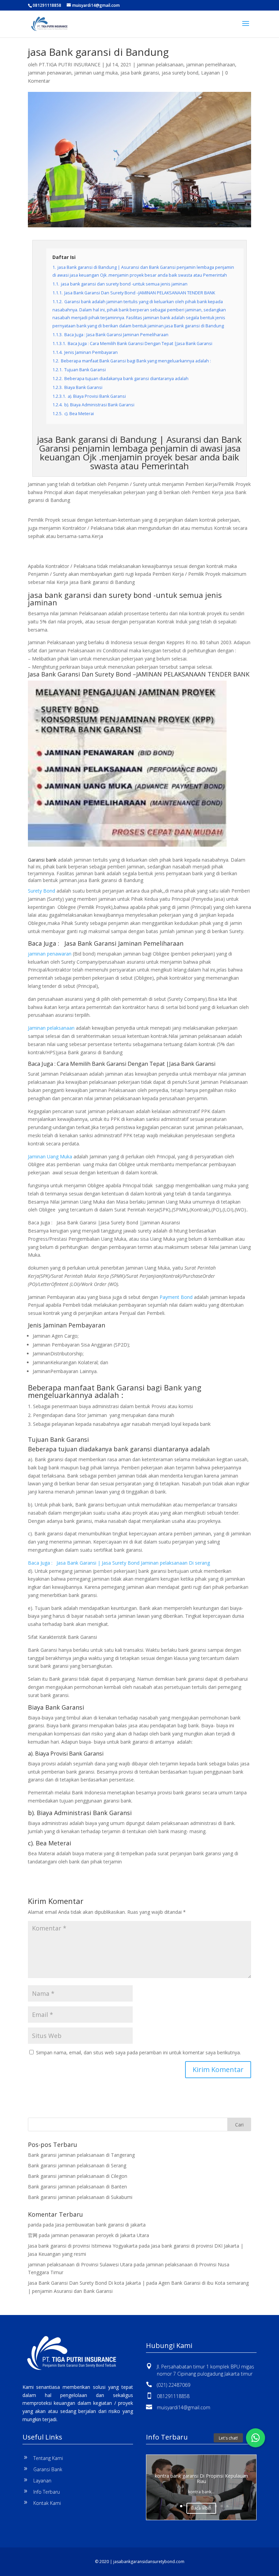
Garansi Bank (48, 2469)
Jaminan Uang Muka (50, 1156)
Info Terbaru (47, 2492)
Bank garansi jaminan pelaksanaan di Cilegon (78, 2176)
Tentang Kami (48, 2458)
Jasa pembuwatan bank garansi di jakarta (100, 2225)
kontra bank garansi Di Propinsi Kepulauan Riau (201, 2479)
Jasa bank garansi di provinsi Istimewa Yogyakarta (83, 2246)
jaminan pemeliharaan (211, 64)
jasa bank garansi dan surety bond (90, 595)
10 (227, 2506)
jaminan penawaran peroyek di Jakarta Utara (100, 2235)
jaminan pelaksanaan (160, 64)
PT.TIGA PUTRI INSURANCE (70, 64)
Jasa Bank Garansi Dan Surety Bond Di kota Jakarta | (86, 2283)
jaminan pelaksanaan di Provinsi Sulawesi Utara (80, 2264)
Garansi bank (42, 860)
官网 (33, 2235)
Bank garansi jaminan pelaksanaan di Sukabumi (80, 2197)
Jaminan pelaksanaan (51, 1028)
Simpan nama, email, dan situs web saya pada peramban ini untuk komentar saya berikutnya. (138, 2052)
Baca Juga (40, 1064)
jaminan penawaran (50, 73)
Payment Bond (176, 1297)
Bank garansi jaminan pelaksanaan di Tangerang (81, 2155)
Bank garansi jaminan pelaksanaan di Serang (77, 2165)
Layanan (210, 73)
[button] (256, 2438)
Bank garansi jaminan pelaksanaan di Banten (77, 2187)
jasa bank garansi (140, 73)
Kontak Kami (47, 2503)
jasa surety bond (180, 73)
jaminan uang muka (96, 73)
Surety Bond (42, 891)
